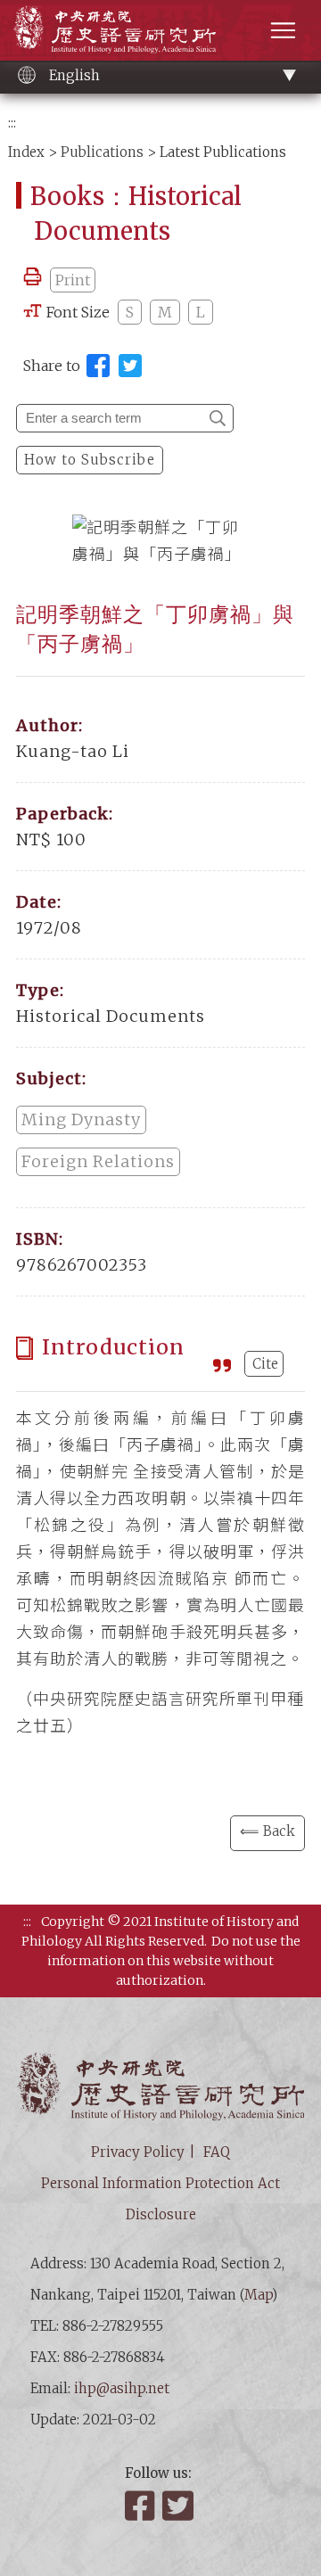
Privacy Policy (138, 2152)
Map (258, 2295)
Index (26, 152)
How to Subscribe (90, 460)
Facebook (142, 2506)
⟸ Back (267, 1831)
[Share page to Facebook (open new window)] (98, 366)
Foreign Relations (98, 1161)
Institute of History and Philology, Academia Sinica (115, 29)
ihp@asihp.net (122, 2388)
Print (73, 280)
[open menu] (283, 30)
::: (12, 123)
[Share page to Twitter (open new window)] (130, 366)
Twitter (179, 2506)
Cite (265, 1364)
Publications (102, 152)
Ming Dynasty (81, 1119)
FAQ (217, 2152)
